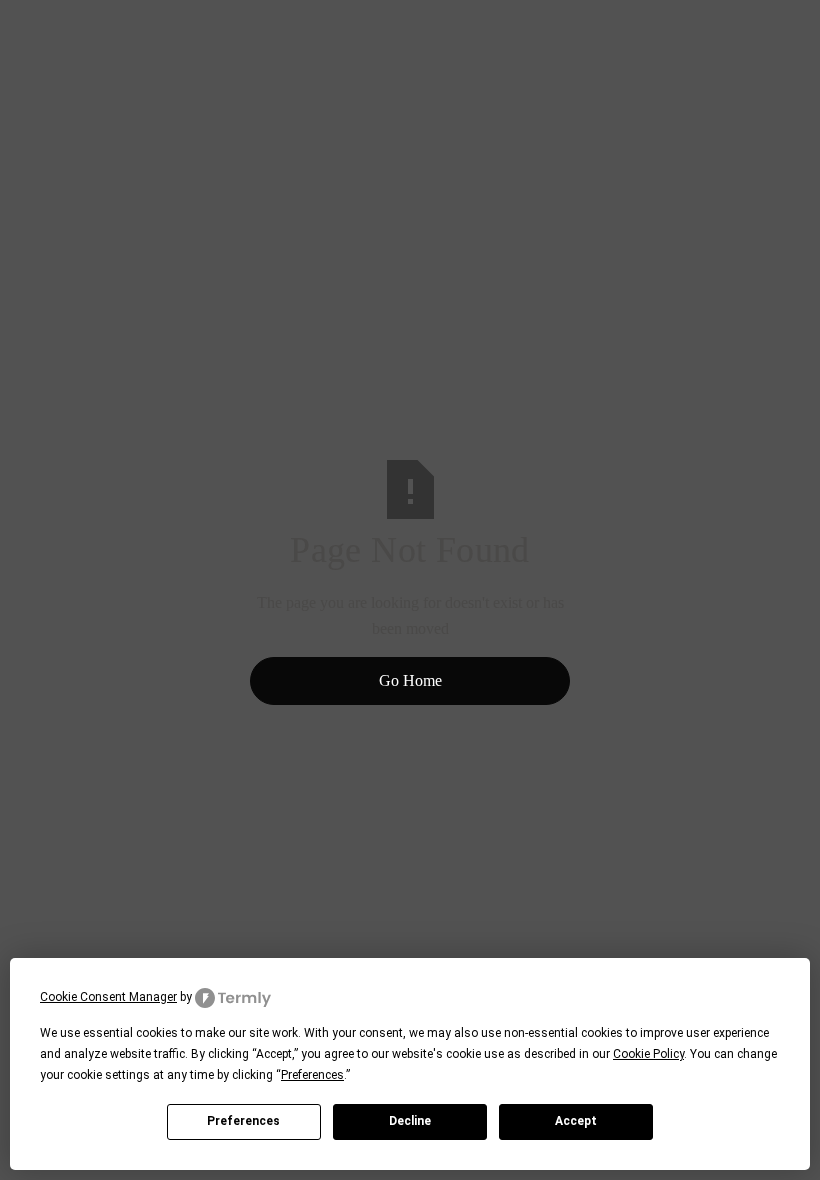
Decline (410, 1121)
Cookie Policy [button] (648, 1054)
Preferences (243, 1121)
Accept (576, 1121)
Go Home (410, 680)
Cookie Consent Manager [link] (108, 997)
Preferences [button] (312, 1075)
